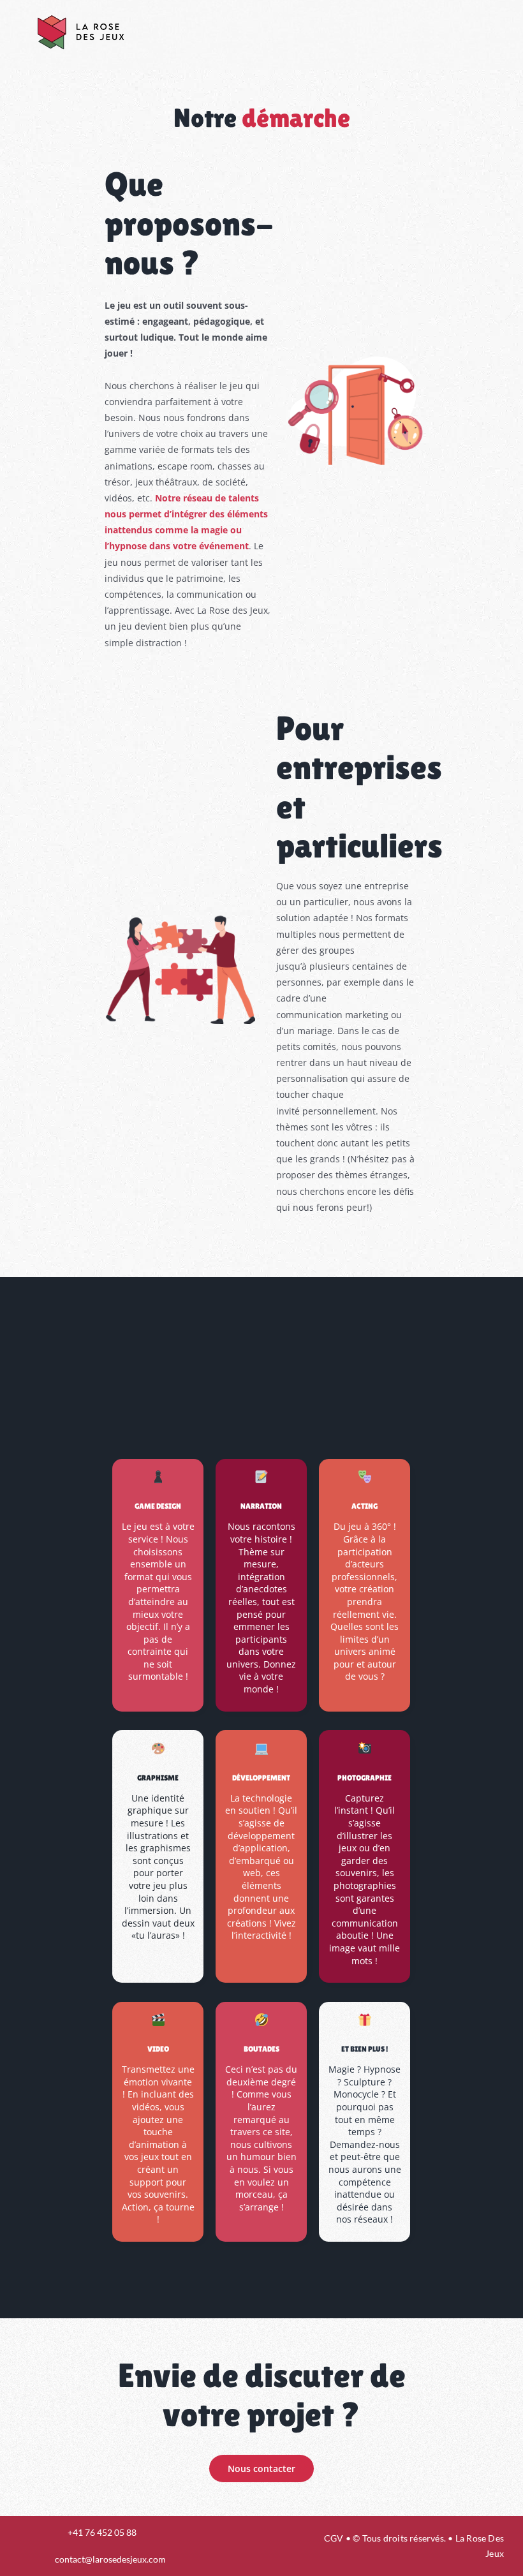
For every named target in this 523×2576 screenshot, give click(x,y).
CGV (334, 2538)
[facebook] (216, 2546)
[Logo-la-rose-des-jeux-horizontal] (80, 15)
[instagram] (237, 2546)
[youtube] (259, 2546)
